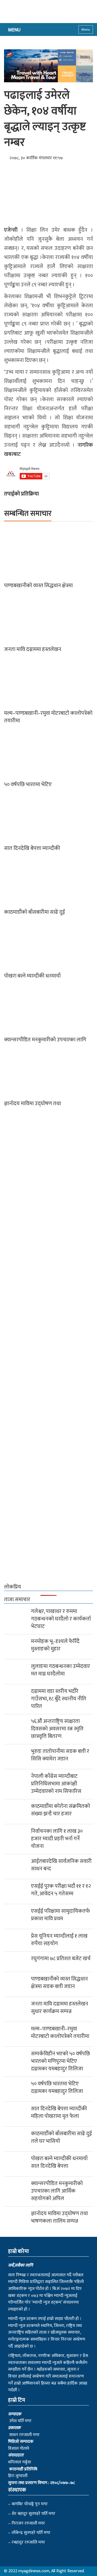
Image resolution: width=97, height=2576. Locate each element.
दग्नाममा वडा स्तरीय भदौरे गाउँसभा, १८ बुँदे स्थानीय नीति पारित (59, 1699)
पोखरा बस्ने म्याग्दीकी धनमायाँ (32, 976)
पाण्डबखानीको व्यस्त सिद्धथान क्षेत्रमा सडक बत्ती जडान (59, 1983)
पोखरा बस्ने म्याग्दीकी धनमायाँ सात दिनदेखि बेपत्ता (59, 2162)
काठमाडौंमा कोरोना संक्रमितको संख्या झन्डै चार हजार (60, 1810)
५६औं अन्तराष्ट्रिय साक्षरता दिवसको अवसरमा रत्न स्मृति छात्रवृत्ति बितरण (57, 1729)
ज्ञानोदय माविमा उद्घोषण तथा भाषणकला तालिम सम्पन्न (59, 2217)
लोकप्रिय (13, 1587)
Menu (86, 29)
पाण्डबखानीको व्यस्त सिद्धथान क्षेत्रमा (38, 586)
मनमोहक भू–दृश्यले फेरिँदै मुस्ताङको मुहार (55, 1645)
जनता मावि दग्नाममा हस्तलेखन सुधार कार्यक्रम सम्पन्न (60, 2008)
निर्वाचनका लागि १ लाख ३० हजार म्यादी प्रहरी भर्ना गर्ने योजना (57, 1839)
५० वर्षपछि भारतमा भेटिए (28, 784)
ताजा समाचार (17, 1600)
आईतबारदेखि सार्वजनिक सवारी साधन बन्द (61, 1865)
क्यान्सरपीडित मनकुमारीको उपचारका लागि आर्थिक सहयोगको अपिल (57, 2191)
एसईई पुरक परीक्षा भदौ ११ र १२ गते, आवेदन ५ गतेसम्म (61, 1890)
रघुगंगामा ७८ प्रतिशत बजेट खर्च (61, 1959)
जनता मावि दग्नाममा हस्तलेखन (33, 649)
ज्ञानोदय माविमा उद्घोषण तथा (32, 1104)
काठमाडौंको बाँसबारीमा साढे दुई (34, 912)
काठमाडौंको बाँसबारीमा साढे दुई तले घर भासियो (61, 2137)
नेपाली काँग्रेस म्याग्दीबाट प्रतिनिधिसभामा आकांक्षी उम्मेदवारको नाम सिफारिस (56, 1784)
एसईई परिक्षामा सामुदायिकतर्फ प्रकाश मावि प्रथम (60, 1915)
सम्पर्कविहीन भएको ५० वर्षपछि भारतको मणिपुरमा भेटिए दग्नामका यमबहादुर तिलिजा (60, 2061)
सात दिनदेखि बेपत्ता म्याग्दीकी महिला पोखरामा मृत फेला (59, 2112)
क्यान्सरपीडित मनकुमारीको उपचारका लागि (45, 1040)
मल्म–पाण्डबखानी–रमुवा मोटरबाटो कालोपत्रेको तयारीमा (48, 717)
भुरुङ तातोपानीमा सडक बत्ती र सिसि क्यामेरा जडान (60, 1755)
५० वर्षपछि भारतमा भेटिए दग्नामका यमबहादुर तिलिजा (57, 2088)
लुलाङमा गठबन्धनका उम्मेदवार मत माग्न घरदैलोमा (60, 1670)
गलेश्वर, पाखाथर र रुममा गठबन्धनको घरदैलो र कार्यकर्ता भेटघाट (61, 1619)
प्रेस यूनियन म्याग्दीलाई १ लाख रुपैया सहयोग (59, 1940)
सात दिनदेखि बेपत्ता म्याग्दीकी (32, 848)
